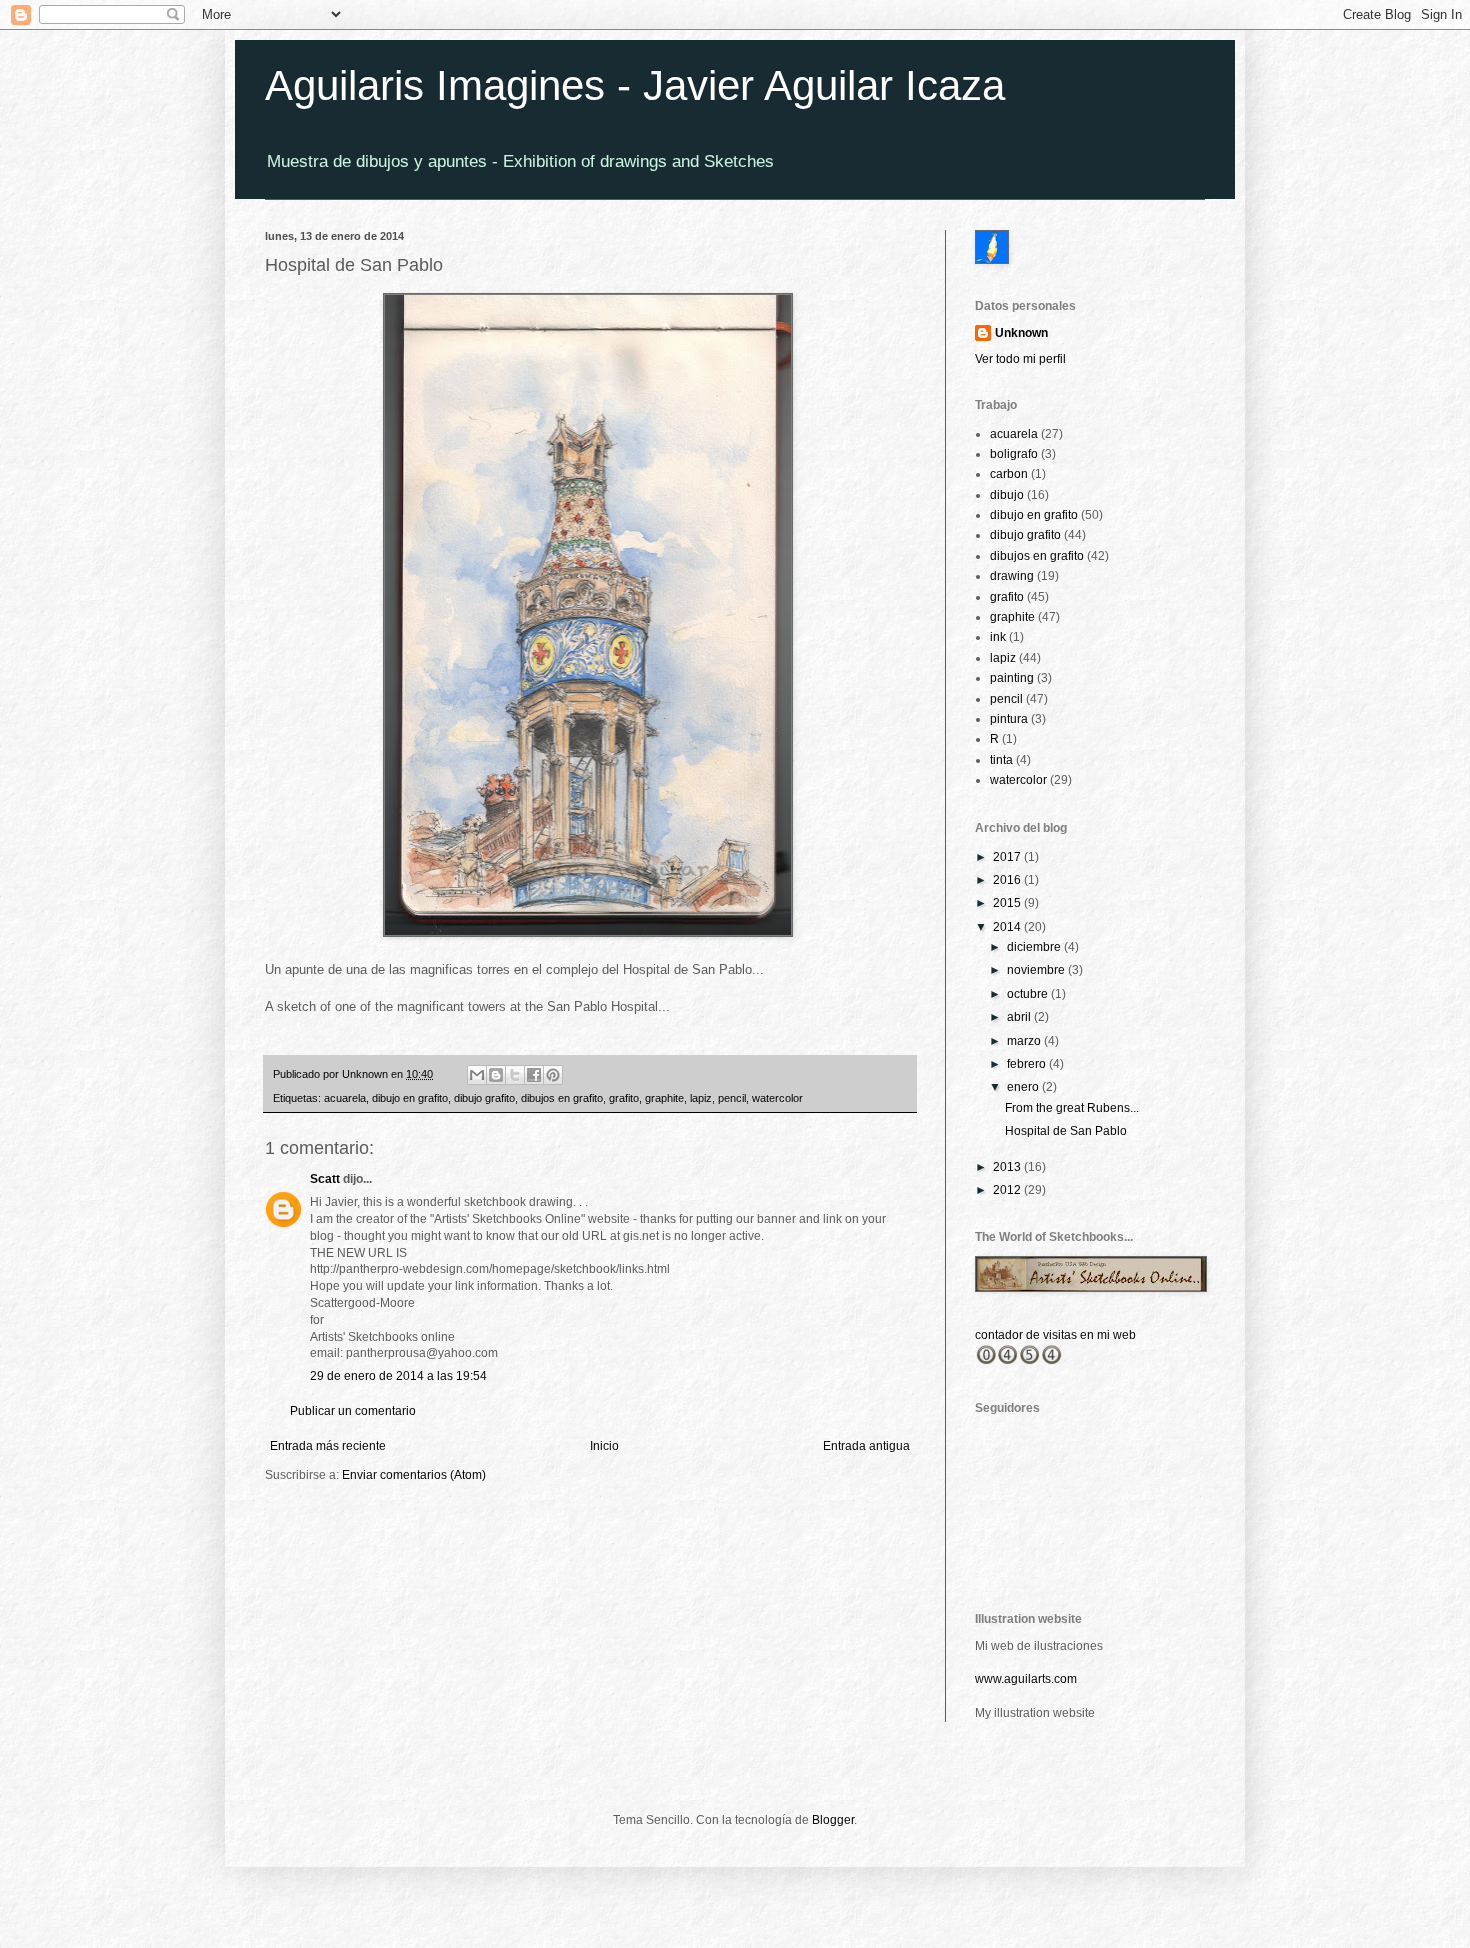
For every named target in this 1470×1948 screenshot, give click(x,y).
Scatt (325, 1179)
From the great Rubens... (1072, 1108)
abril (1020, 1017)
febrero (1028, 1064)
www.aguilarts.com (1026, 1679)
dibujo (1007, 495)
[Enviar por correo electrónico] (477, 1075)
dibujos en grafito (562, 1098)
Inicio (604, 1446)
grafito (624, 1098)
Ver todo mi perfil (1020, 359)
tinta (1001, 760)
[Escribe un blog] (496, 1075)
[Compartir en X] (515, 1075)
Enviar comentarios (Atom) (414, 1475)
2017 (1008, 857)
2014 (1008, 927)
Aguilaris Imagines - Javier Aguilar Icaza (635, 85)
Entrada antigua (866, 1446)
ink (998, 637)
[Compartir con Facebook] (534, 1075)
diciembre (1035, 947)
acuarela (345, 1098)
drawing (1012, 576)
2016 (1008, 880)
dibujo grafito (484, 1098)
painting (1012, 678)
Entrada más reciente (328, 1446)
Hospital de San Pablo (1066, 1131)
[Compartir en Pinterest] (553, 1075)
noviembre (1037, 970)
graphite (664, 1098)
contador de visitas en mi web (1055, 1335)
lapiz (701, 1098)
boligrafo (1014, 454)
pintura (1009, 719)
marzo (1025, 1041)
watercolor (777, 1098)
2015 (1008, 903)
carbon (1009, 474)
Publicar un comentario (353, 1411)
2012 (1008, 1190)
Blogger (833, 1820)
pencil (732, 1098)
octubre (1029, 994)
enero (1024, 1087)
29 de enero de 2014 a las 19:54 (398, 1376)
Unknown (1021, 333)
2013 (1008, 1167)
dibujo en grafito (410, 1098)
